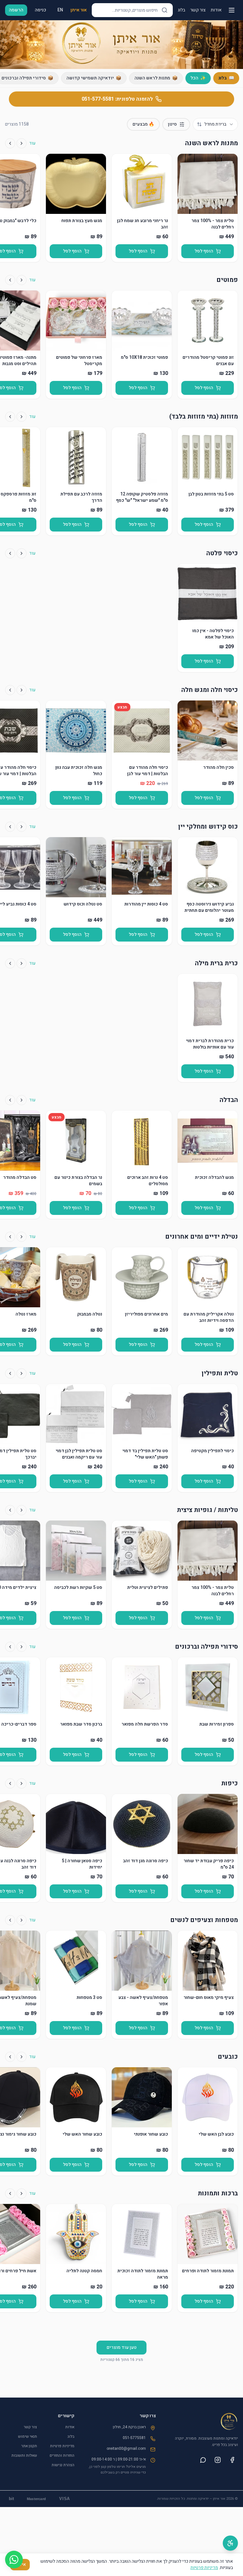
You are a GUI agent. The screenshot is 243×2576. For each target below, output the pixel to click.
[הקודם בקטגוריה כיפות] (22, 1783)
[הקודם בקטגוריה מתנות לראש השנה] (22, 143)
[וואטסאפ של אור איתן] (203, 2460)
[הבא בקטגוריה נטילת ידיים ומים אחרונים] (10, 1237)
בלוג (181, 10)
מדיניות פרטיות (62, 2446)
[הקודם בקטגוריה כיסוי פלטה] (22, 553)
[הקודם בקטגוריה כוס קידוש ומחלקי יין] (22, 827)
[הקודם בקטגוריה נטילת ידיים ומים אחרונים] (22, 1237)
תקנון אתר (29, 2446)
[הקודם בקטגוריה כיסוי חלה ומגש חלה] (22, 690)
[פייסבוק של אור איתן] (232, 2460)
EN (60, 10)
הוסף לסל (204, 251)
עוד (32, 143)
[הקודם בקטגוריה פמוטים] (22, 280)
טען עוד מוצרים (121, 2347)
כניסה (40, 10)
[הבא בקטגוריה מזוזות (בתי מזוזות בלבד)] (10, 417)
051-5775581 (134, 2438)
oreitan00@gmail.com (126, 2448)
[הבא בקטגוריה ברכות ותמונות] (10, 2193)
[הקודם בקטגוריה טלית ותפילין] (22, 1373)
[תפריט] (232, 10)
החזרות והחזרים (62, 2455)
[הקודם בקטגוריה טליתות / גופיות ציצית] (22, 1510)
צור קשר (198, 10)
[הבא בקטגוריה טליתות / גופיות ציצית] (10, 1510)
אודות (216, 10)
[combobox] (215, 124)
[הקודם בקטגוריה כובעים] (22, 2057)
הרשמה (16, 10)
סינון (172, 124)
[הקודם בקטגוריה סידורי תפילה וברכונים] (22, 1647)
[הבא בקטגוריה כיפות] (10, 1783)
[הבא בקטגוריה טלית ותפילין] (10, 1373)
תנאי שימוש (28, 2436)
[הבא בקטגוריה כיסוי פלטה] (10, 553)
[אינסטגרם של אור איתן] (218, 2460)
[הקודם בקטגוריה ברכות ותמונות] (22, 2193)
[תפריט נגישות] (230, 2543)
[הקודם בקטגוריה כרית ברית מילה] (22, 963)
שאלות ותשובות (24, 2455)
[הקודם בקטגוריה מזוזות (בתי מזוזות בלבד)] (22, 417)
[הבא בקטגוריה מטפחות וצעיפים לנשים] (10, 1920)
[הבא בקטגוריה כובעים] (10, 2057)
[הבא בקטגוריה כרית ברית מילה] (10, 963)
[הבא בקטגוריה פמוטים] (10, 280)
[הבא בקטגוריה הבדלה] (10, 1100)
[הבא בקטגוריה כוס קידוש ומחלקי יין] (10, 827)
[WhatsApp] (14, 2560)
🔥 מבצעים (143, 124)
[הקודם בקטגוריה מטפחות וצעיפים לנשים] (22, 1920)
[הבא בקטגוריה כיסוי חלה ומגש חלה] (10, 690)
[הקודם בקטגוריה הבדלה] (22, 1100)
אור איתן (79, 10)
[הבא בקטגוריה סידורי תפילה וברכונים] (10, 1647)
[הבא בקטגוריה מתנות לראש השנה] (10, 143)
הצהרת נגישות (63, 2465)
